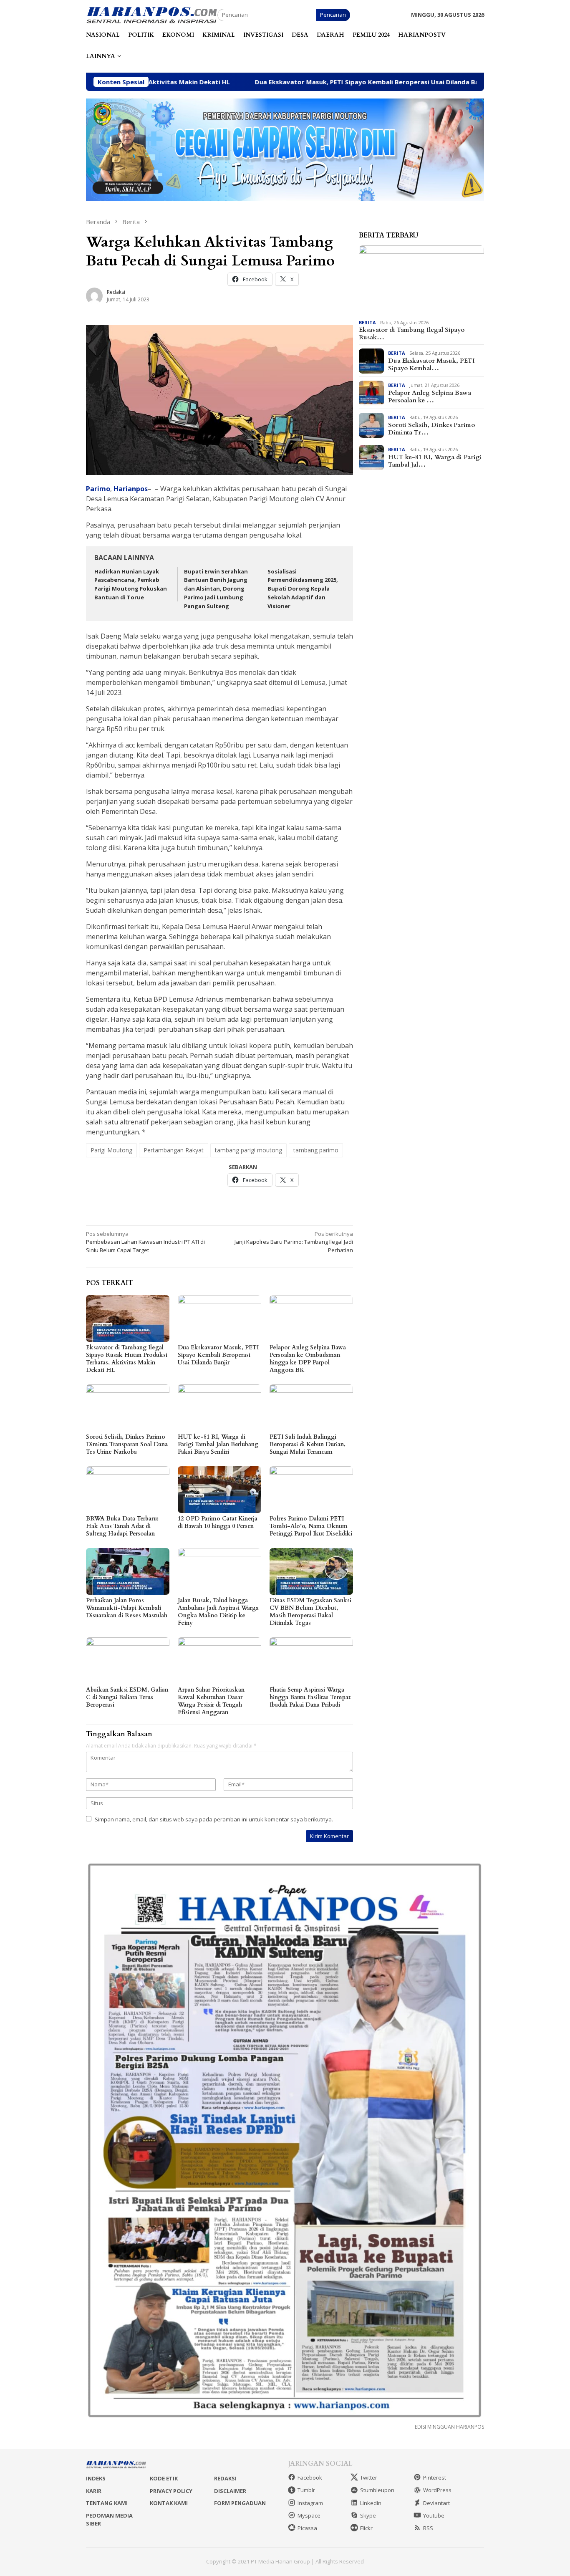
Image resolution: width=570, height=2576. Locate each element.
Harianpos (131, 489)
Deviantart (436, 2503)
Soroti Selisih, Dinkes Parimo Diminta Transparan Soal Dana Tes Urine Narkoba (127, 1444)
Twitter (369, 2478)
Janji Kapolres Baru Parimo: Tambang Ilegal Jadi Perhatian (294, 1242)
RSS (428, 2528)
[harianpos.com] (152, 14)
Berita (367, 322)
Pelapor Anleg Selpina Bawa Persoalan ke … (430, 397)
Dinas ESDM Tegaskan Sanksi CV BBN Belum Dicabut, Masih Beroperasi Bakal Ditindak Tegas (310, 1612)
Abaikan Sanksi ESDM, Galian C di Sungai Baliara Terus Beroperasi (127, 1697)
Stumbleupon (377, 2490)
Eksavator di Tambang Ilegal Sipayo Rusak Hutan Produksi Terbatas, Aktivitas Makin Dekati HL (127, 1359)
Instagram (310, 2503)
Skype (368, 2515)
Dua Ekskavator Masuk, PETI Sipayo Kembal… (431, 364)
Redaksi (225, 2478)
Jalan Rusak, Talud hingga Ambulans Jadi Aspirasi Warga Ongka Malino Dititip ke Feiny (218, 1612)
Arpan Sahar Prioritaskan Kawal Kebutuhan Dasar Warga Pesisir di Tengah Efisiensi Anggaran (211, 1701)
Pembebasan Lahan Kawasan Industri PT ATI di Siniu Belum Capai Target (145, 1242)
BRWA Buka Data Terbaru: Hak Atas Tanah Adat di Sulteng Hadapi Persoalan (122, 1526)
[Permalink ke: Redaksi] (94, 295)
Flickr (366, 2528)
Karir (94, 2491)
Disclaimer (230, 2491)
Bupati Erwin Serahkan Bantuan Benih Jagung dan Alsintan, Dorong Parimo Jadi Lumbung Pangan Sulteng (216, 589)
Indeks (96, 2478)
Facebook (310, 2478)
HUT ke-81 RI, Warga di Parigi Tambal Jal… (435, 461)
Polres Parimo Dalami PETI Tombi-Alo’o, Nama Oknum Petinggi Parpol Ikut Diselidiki (311, 1526)
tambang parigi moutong (248, 1150)
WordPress (437, 2490)
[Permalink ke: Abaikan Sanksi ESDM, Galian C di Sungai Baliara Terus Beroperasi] (128, 1661)
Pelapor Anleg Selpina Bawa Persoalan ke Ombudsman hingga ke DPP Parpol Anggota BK (308, 1359)
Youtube (434, 2515)
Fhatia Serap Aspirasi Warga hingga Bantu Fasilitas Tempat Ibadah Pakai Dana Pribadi (310, 1697)
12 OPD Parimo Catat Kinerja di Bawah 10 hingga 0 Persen (218, 1522)
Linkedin (371, 2503)
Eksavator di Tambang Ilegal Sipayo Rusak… (412, 334)
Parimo (98, 489)
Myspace (309, 2515)
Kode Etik (164, 2478)
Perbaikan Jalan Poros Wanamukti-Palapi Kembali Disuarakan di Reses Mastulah (127, 1608)
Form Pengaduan (240, 2503)
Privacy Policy (171, 2491)
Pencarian (333, 15)
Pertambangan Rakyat (174, 1150)
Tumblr (306, 2490)
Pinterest (435, 2478)
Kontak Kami (169, 2503)
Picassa (307, 2528)
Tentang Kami (107, 2503)
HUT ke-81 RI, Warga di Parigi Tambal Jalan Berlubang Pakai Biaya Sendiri (218, 1444)
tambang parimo (316, 1150)
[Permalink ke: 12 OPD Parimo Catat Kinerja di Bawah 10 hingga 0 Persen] (219, 1490)
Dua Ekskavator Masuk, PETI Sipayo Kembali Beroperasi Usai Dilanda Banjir (258, 82)
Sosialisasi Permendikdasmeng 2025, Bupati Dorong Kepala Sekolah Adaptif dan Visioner (303, 589)
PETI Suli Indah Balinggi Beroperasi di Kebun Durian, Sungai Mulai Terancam (308, 1444)
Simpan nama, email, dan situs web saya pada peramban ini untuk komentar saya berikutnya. (214, 1819)
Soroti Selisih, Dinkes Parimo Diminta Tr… (431, 429)
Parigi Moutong (111, 1150)
